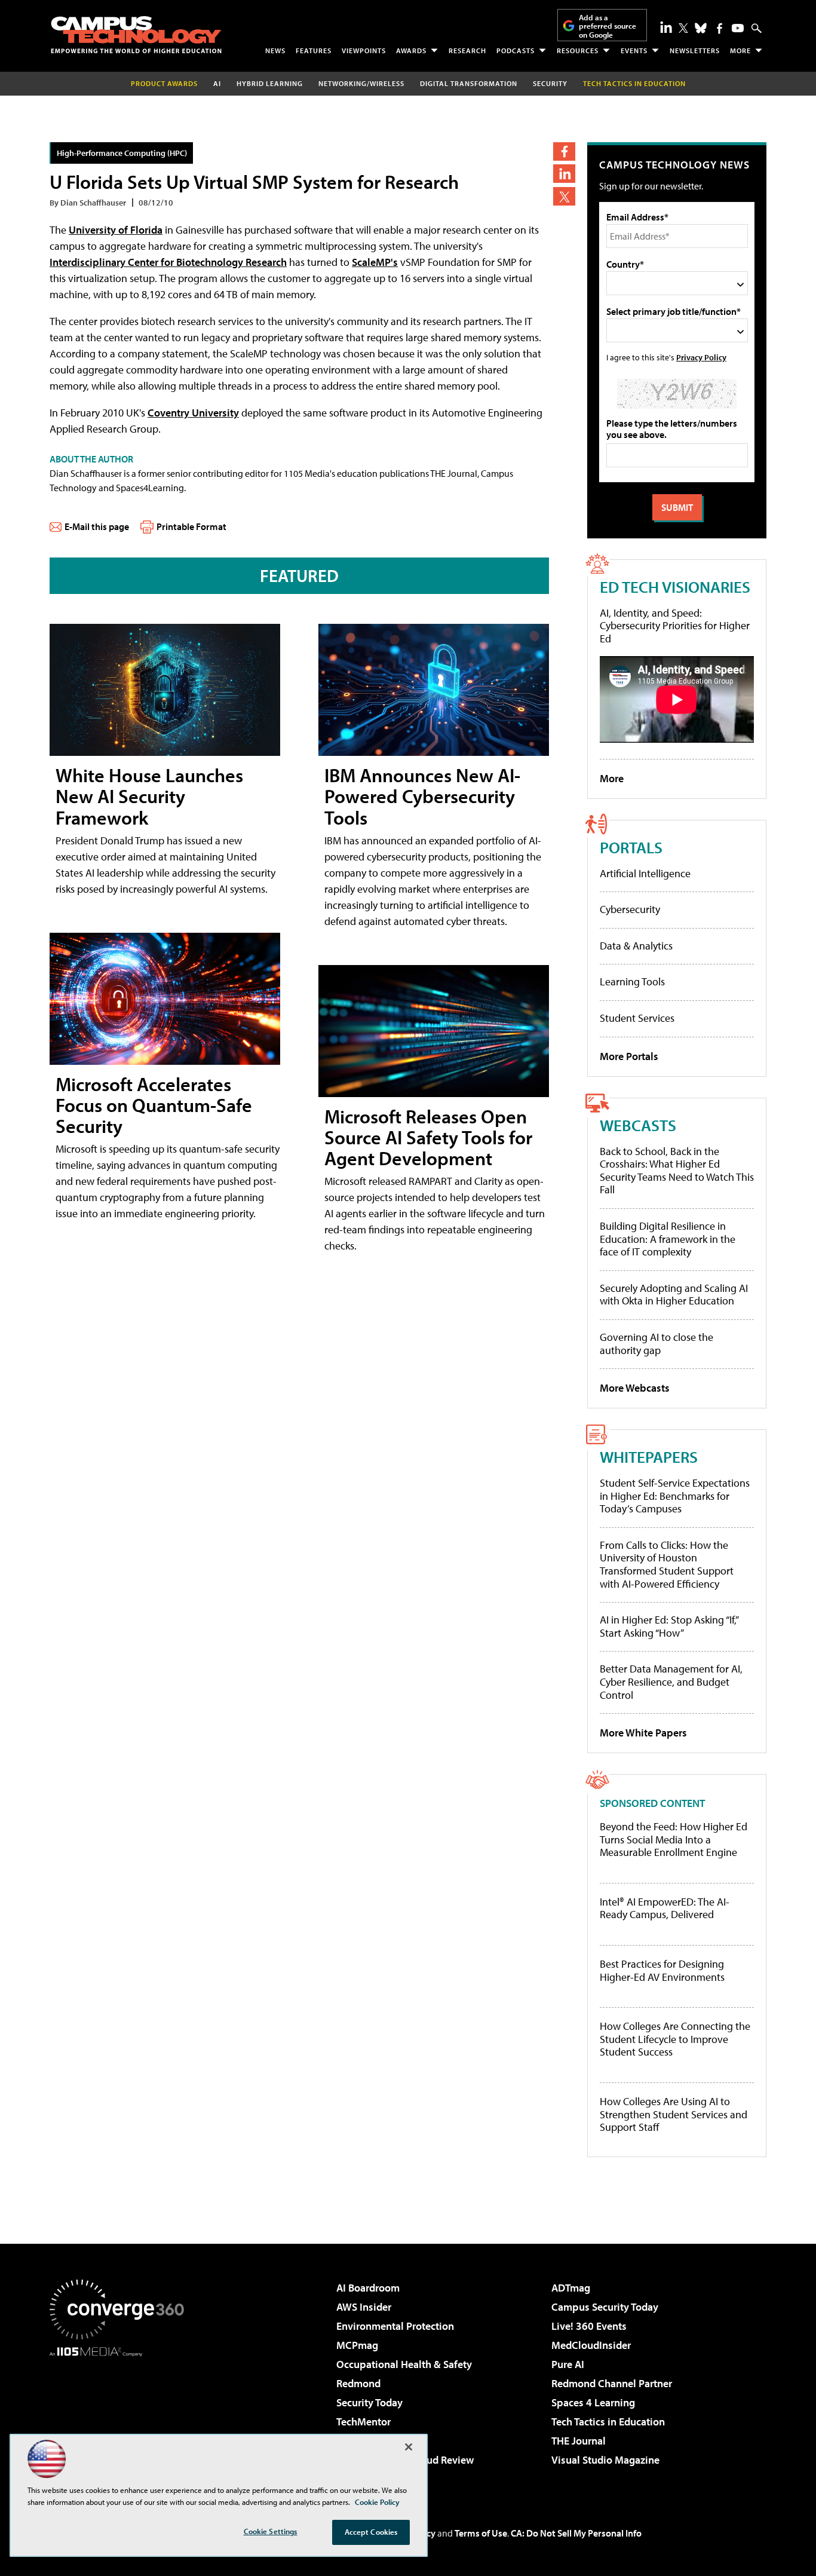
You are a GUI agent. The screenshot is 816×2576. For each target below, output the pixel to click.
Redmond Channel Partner (612, 2383)
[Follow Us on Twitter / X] (683, 28)
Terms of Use (481, 2533)
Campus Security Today (605, 2307)
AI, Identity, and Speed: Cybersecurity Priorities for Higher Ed (675, 626)
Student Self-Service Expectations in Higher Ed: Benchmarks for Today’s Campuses (675, 1496)
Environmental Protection (395, 2326)
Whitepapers (649, 1457)
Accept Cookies (371, 2532)
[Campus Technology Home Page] (136, 35)
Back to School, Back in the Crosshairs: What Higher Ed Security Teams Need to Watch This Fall (677, 1171)
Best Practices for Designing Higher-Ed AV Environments (662, 1970)
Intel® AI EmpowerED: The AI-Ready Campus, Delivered (665, 1908)
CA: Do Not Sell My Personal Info (576, 2533)
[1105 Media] (121, 2418)
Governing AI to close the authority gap (657, 1344)
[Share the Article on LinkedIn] (564, 174)
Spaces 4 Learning (593, 2402)
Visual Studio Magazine (605, 2460)
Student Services (637, 1018)
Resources (578, 50)
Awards (411, 50)
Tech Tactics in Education (608, 2422)
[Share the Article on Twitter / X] (564, 196)
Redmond (358, 2383)
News (275, 50)
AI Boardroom (368, 2288)
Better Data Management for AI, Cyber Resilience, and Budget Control (671, 1681)
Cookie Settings (271, 2531)
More (740, 50)
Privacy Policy (701, 357)
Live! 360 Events (589, 2326)
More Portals (629, 1056)
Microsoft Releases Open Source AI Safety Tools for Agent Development (428, 1137)
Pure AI (568, 2364)
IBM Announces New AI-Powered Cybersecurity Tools (422, 796)
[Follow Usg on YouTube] (738, 28)
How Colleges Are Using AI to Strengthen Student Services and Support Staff (674, 2114)
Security (550, 83)
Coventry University (193, 413)
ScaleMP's (375, 262)
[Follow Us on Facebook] (720, 28)
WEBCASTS (638, 1125)
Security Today (369, 2402)
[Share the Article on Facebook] (564, 151)
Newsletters (695, 50)
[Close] (409, 2447)
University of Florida (116, 230)
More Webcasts (635, 1388)
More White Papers (643, 1733)
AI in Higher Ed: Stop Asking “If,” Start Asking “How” (669, 1626)
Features (314, 50)
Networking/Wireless (361, 83)
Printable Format (191, 526)
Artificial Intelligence (645, 873)
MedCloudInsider (591, 2345)
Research (467, 50)
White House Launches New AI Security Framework (149, 796)
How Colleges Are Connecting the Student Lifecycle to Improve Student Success (675, 2039)
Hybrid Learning (270, 83)
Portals (631, 847)
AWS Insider (364, 2307)
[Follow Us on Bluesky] (701, 28)
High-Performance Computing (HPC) (122, 153)
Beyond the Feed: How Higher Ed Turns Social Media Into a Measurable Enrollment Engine (674, 1840)
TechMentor (363, 2422)
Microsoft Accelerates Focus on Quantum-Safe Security (154, 1105)
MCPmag (357, 2345)
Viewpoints (364, 50)
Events (634, 50)
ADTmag (571, 2288)
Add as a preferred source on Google (608, 26)
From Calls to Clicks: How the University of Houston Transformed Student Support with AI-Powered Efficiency (667, 1564)
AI (217, 83)
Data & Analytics (636, 946)
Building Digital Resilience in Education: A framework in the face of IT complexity (668, 1239)
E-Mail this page (97, 526)
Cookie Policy (377, 2502)
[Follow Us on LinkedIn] (666, 27)
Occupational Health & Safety (404, 2364)
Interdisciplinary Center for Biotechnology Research (168, 262)
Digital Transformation (469, 83)
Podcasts (516, 50)
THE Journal (579, 2441)
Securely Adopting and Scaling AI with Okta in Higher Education (674, 1295)
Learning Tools (632, 981)
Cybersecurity (630, 909)
